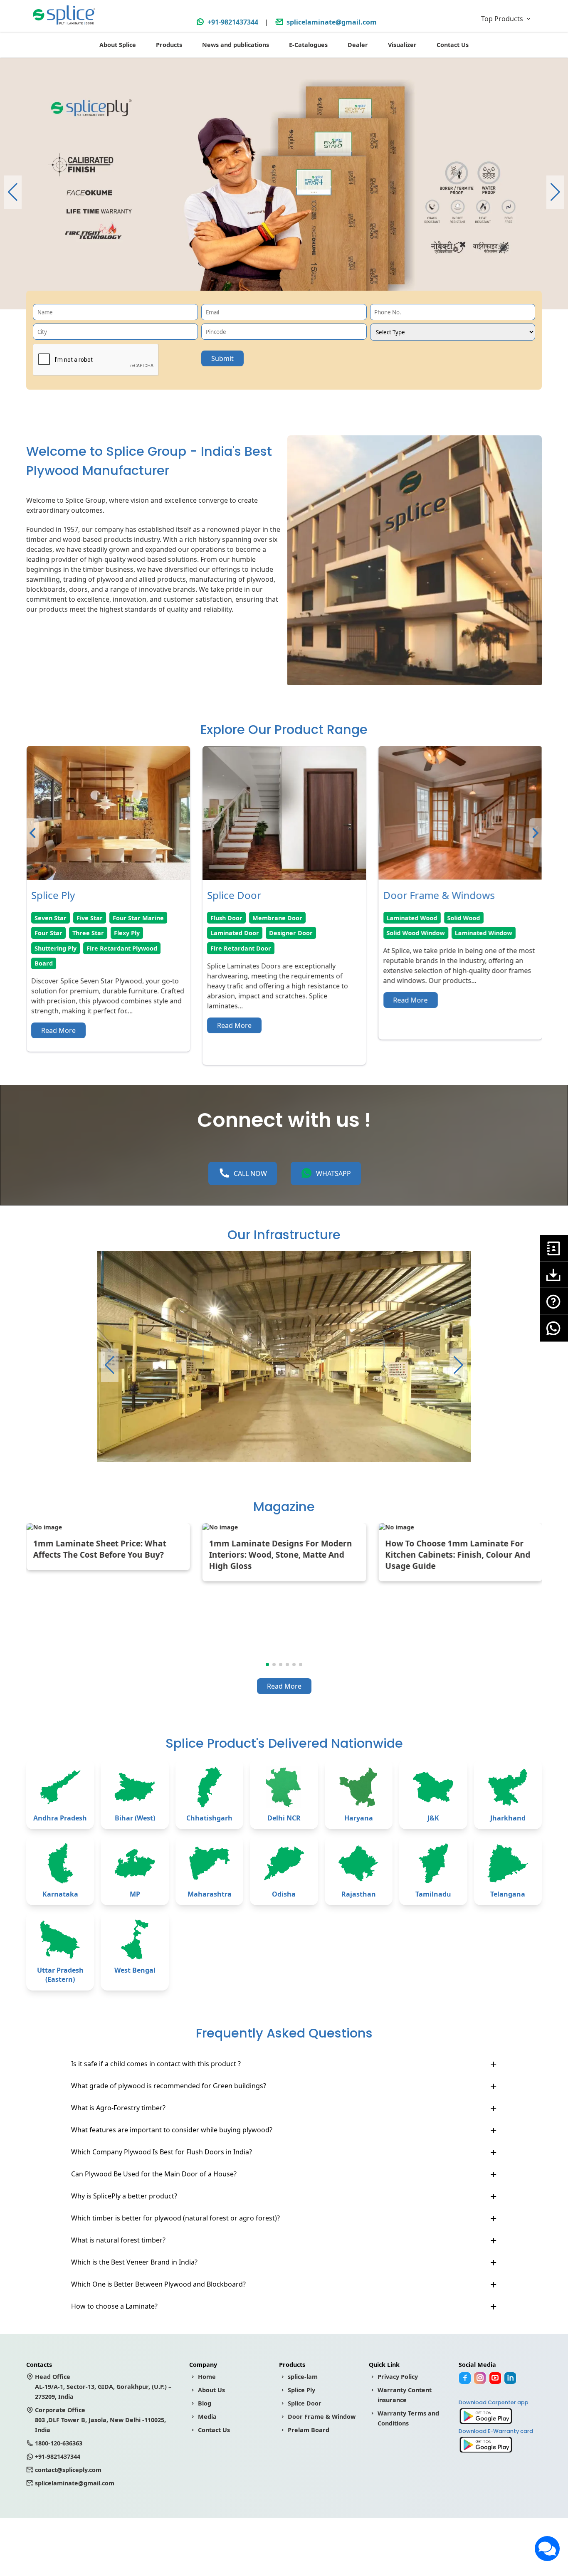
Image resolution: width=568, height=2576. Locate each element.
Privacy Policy (398, 2377)
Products (169, 45)
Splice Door (305, 2403)
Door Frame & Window (322, 2417)
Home (207, 2377)
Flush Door (50, 918)
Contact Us (453, 45)
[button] (555, 192)
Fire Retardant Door (64, 948)
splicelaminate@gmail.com (332, 22)
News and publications (236, 45)
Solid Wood (288, 918)
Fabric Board (470, 918)
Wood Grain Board (414, 918)
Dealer (358, 45)
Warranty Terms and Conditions (408, 2418)
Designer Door (115, 933)
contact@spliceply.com (68, 2470)
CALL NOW (250, 1173)
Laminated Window (307, 933)
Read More (58, 1025)
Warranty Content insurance (405, 2395)
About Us (211, 2390)
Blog (205, 2403)
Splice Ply (301, 2390)
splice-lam (303, 2377)
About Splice (118, 45)
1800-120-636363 (59, 2443)
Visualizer (402, 45)
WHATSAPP (333, 1173)
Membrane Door (101, 918)
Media (207, 2417)
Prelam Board (309, 2430)
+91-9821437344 (233, 22)
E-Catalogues (308, 45)
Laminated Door (58, 933)
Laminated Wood (236, 918)
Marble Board (454, 933)
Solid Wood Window (240, 933)
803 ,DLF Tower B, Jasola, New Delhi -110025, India (100, 2420)
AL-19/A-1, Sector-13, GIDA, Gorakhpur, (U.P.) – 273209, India (103, 2387)
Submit (222, 358)
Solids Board (405, 933)
